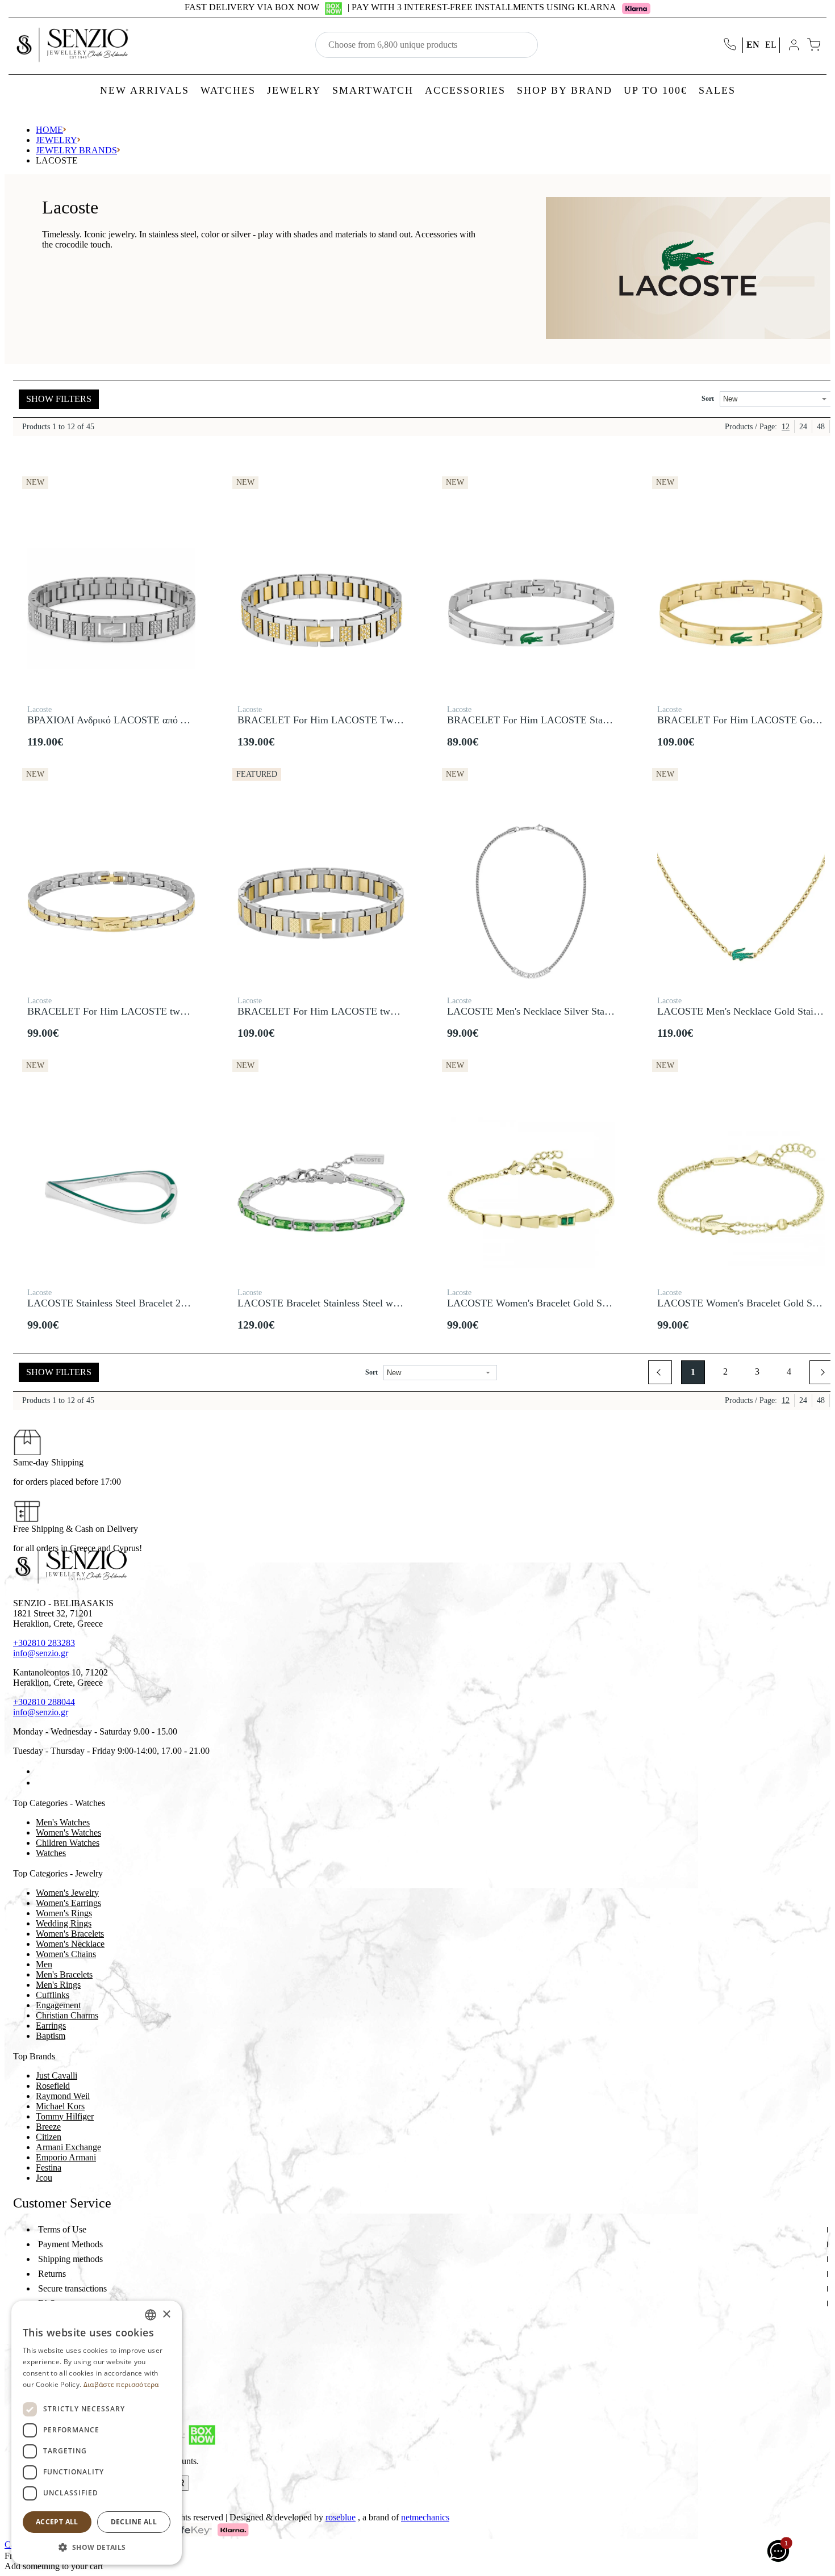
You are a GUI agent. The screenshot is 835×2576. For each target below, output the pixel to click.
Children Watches (68, 1843)
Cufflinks (53, 1995)
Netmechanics (425, 2517)
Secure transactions (72, 2288)
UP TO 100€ (656, 90)
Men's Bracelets (64, 1974)
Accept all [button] (57, 2522)
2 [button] (725, 1371)
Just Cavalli (57, 2076)
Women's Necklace (70, 1944)
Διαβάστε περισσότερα (121, 2384)
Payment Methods (70, 2244)
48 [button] (821, 427)
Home (49, 130)
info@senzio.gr (41, 1653)
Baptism (51, 2036)
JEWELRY (294, 90)
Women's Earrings (68, 1903)
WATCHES (228, 90)
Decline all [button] (134, 2522)
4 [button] (789, 1371)
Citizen (49, 2137)
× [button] (166, 2315)
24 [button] (803, 427)
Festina (49, 2167)
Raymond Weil (63, 2096)
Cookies (53, 2318)
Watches (51, 1853)
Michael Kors (60, 2106)
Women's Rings (64, 1913)
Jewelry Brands (76, 150)
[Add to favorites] (190, 476)
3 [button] (757, 1371)
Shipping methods (70, 2259)
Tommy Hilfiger (65, 2116)
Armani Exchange (68, 2147)
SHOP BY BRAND (565, 90)
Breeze (48, 2127)
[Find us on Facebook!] (40, 1771)
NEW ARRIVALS (145, 90)
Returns (52, 2274)
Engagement (58, 2005)
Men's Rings (58, 1985)
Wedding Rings (64, 1923)
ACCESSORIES (465, 90)
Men (44, 1964)
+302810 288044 (44, 1702)
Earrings (51, 2026)
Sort (708, 399)
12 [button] (786, 427)
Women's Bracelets (70, 1934)
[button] (660, 1372)
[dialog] (97, 2433)
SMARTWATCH (373, 90)
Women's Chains (66, 1954)
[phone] (731, 45)
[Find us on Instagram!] (40, 1783)
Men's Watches (63, 1822)
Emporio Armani (66, 2157)
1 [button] (693, 1372)
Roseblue (341, 2517)
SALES (717, 90)
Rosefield (53, 2086)
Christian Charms (67, 2015)
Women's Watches (68, 1832)
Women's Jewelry (67, 1893)
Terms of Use (62, 2229)
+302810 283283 (44, 1643)
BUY (111, 690)
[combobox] (151, 2315)
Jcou (44, 2178)
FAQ (47, 2303)
